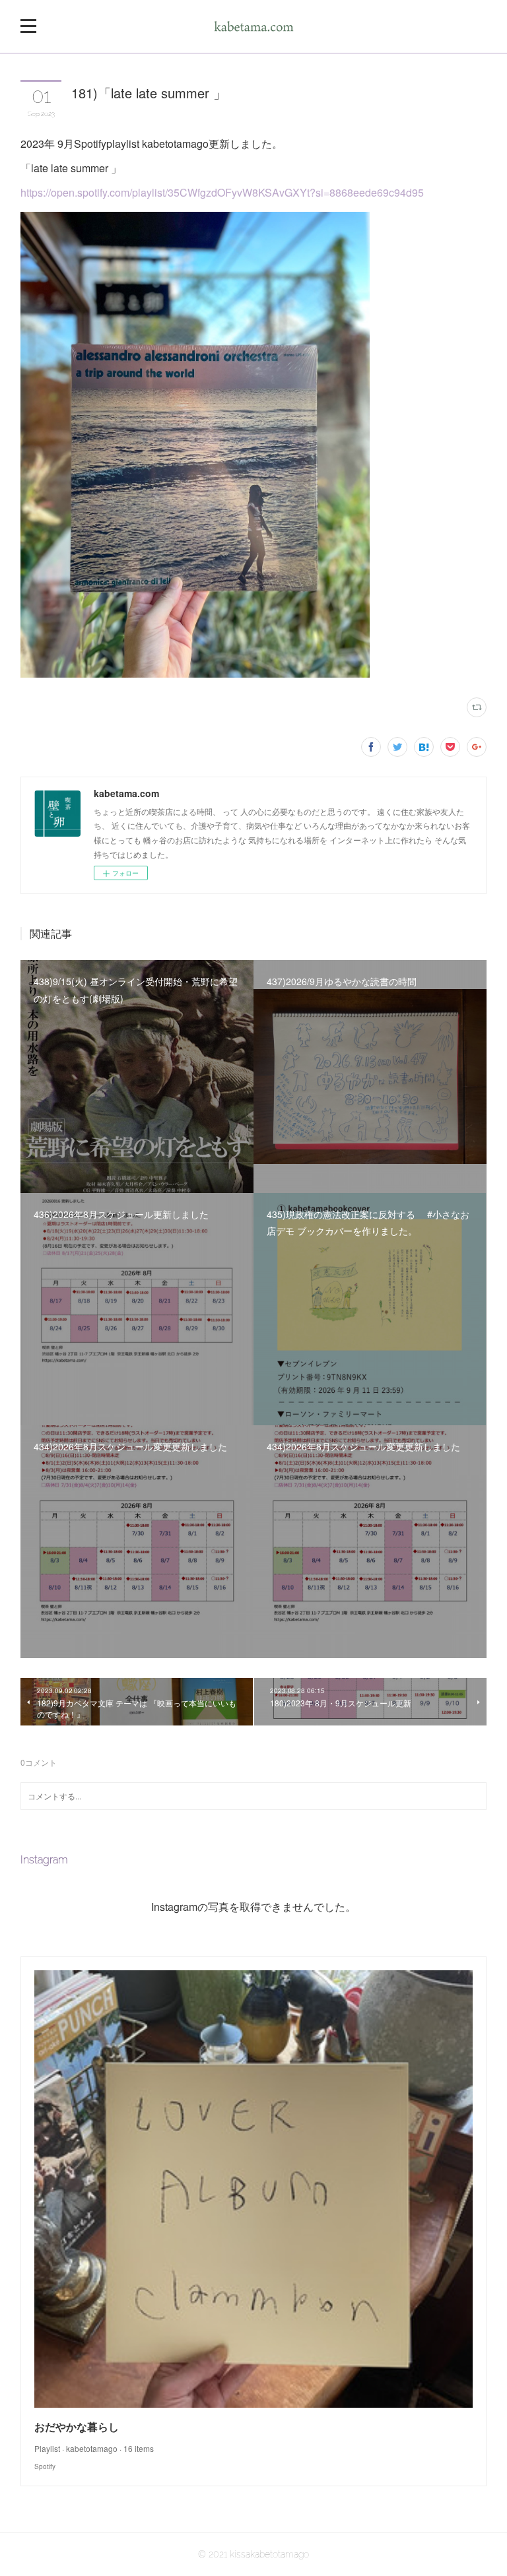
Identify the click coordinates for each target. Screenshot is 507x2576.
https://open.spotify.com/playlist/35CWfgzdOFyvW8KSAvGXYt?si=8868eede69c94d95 (222, 192)
